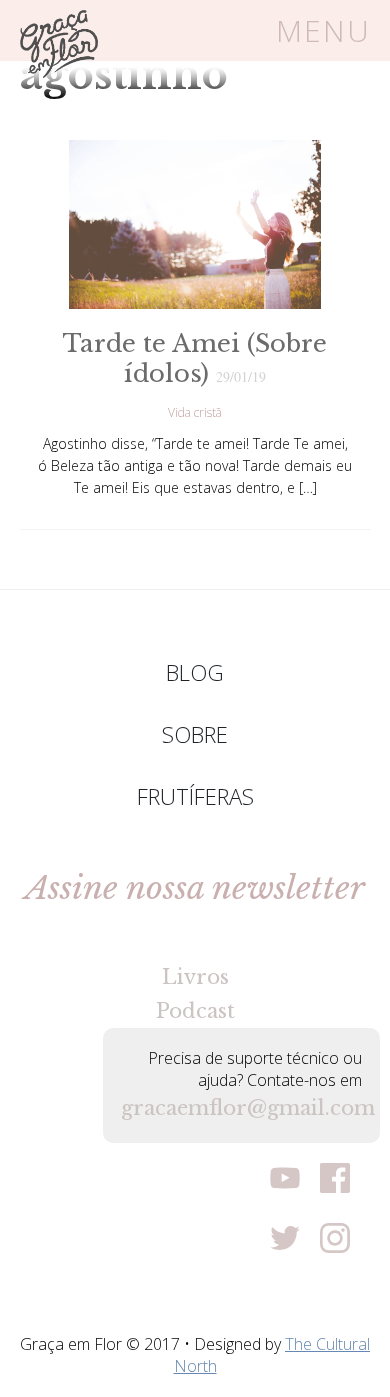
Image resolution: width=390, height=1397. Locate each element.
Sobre (195, 734)
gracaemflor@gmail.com (241, 1108)
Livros (195, 977)
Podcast (195, 1011)
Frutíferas (195, 796)
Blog (195, 672)
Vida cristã (195, 412)
